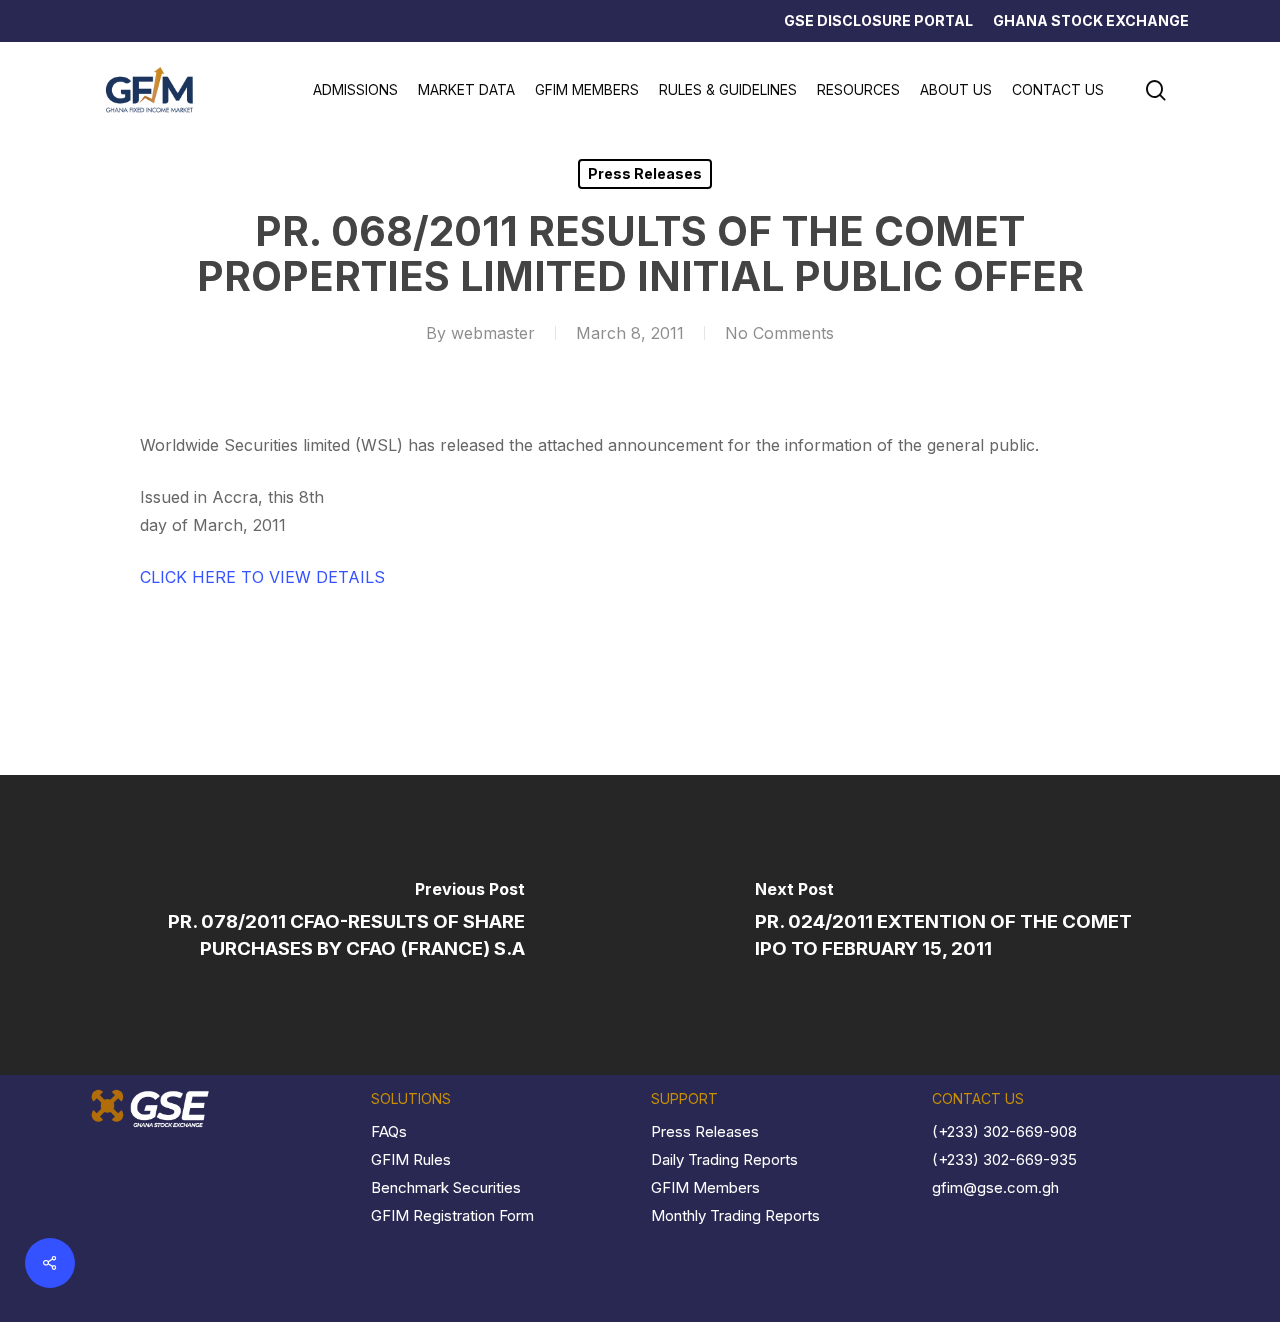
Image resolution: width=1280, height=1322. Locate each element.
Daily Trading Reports (724, 1159)
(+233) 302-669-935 (1004, 1159)
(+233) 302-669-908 (1004, 1131)
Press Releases (645, 173)
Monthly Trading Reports (735, 1215)
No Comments (779, 333)
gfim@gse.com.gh (995, 1187)
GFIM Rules (411, 1159)
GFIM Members (705, 1187)
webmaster (493, 333)
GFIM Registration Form (452, 1215)
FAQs (389, 1131)
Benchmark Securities (446, 1187)
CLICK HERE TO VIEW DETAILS (262, 577)
